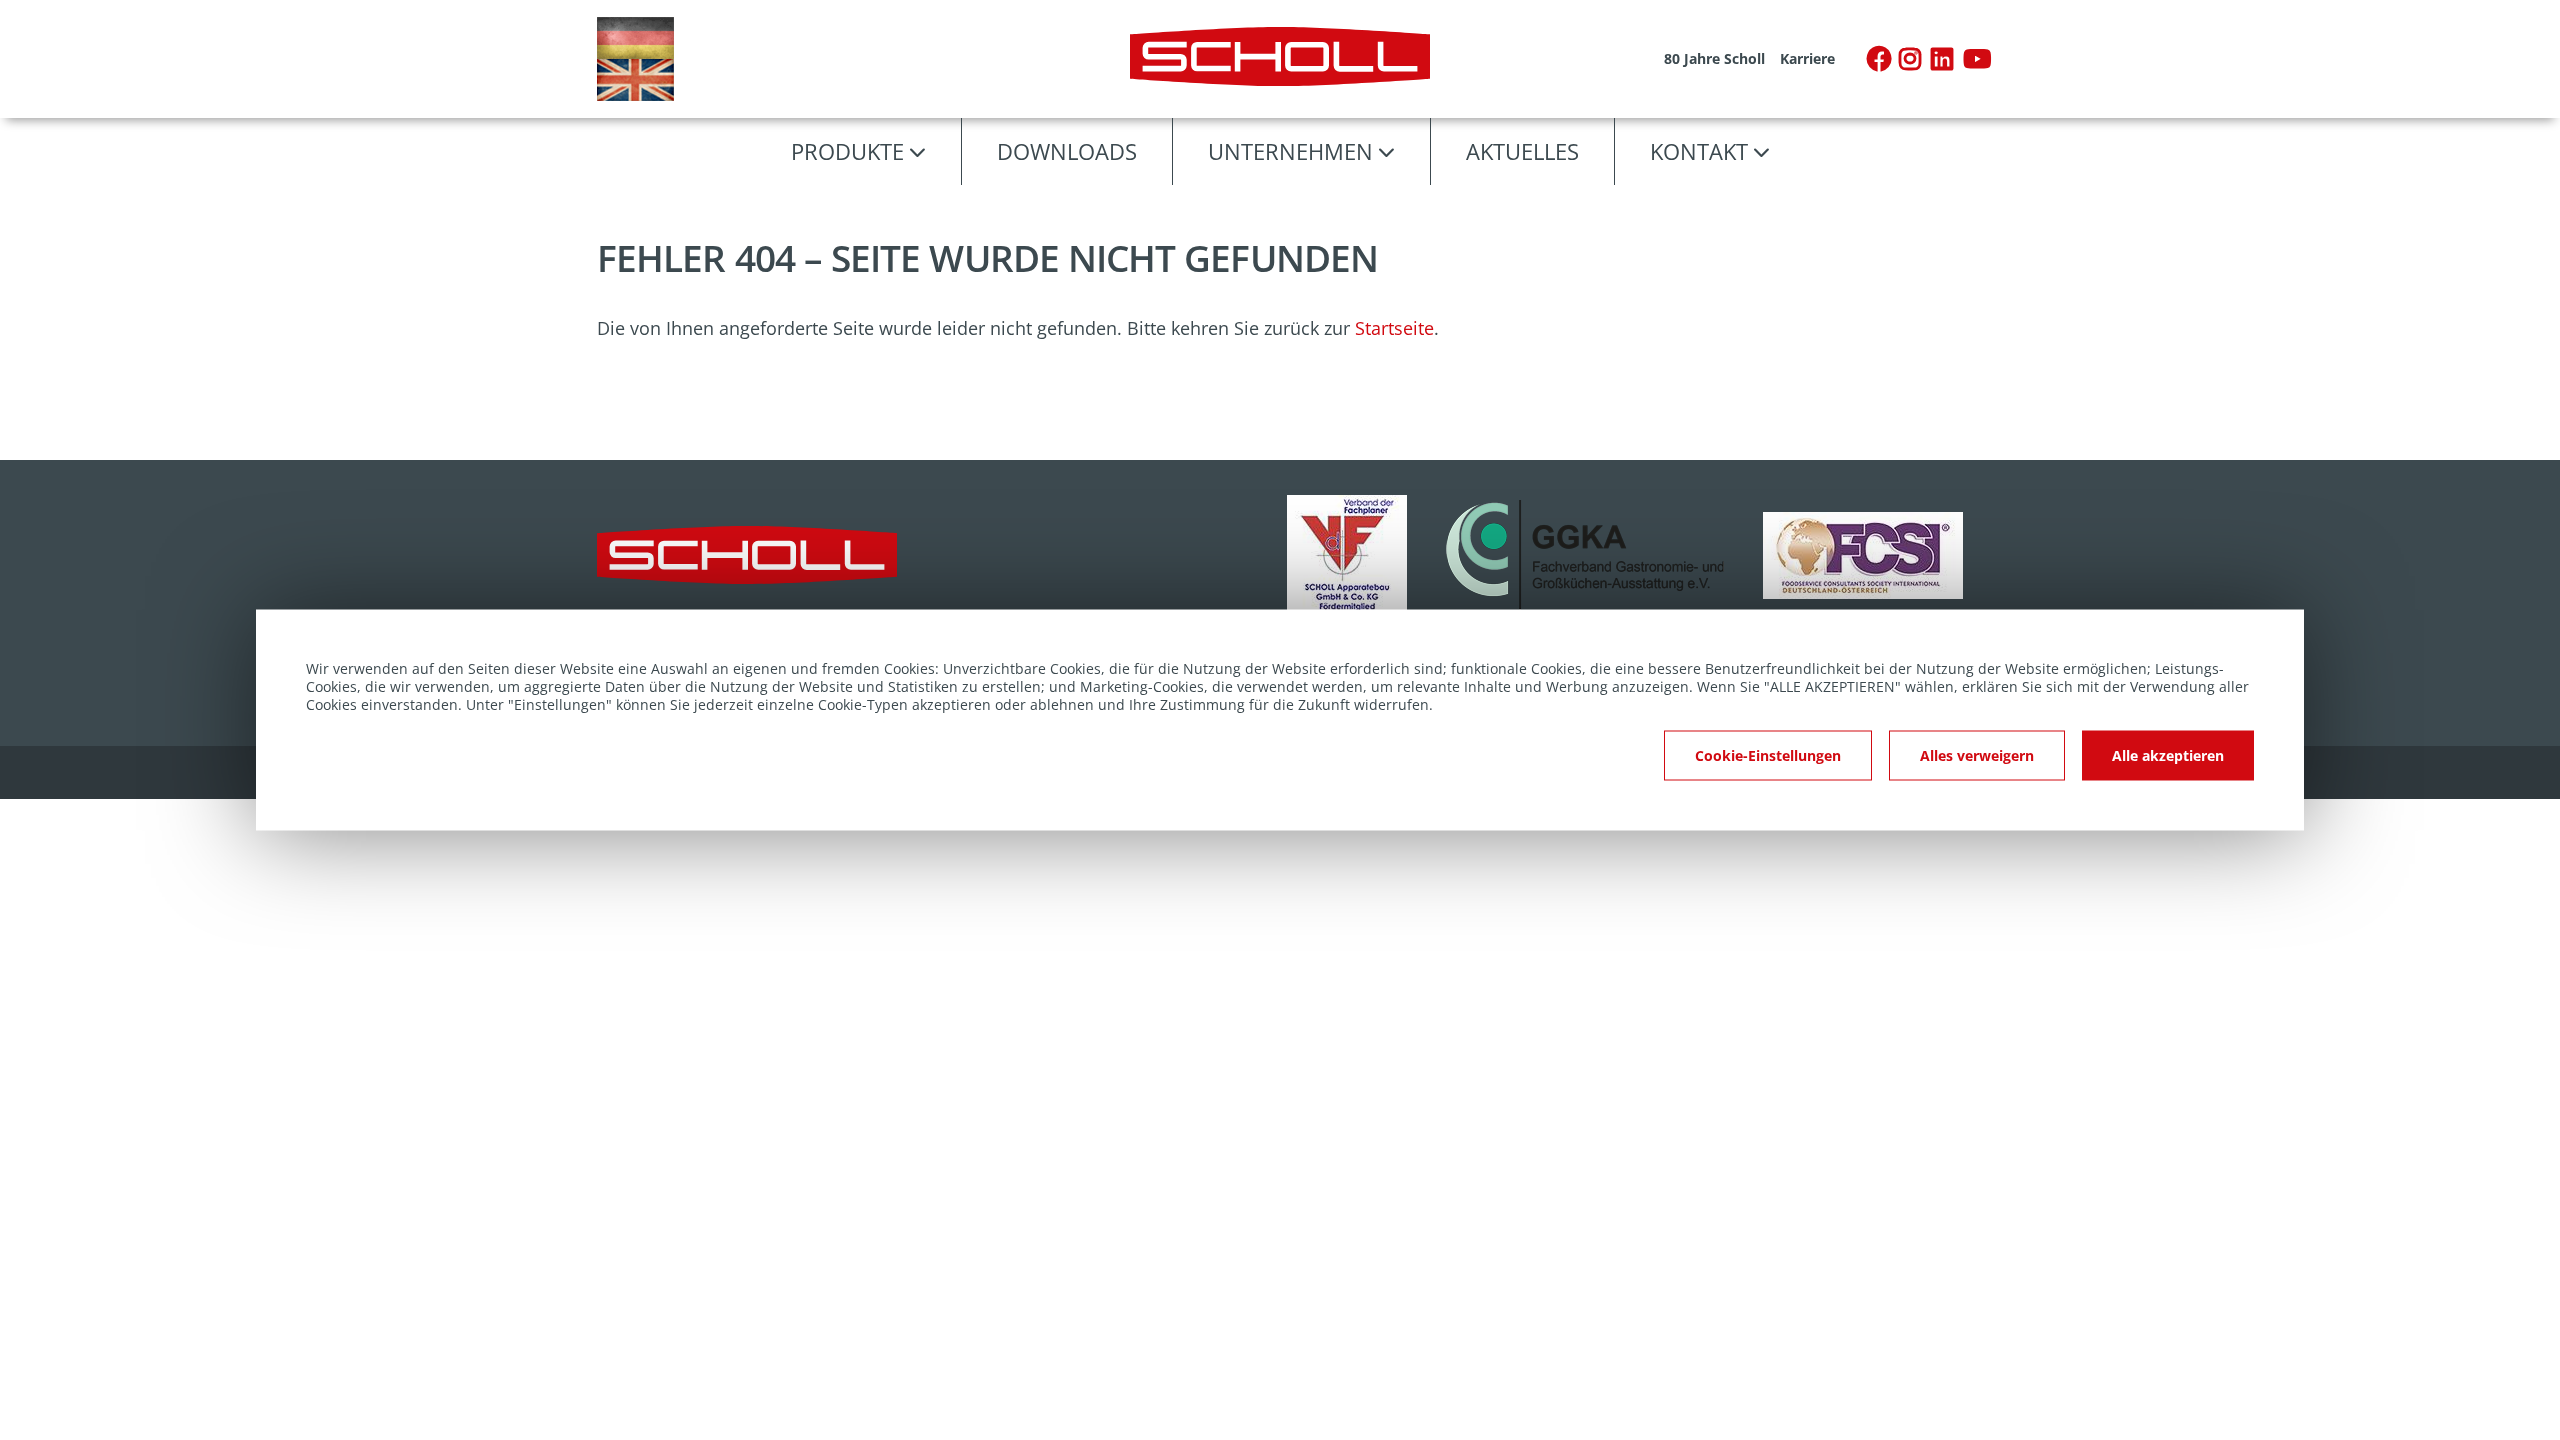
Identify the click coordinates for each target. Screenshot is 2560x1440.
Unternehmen (1290, 151)
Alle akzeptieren (2168, 755)
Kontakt (1699, 151)
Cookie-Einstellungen (1768, 755)
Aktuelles (1522, 151)
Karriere (1807, 59)
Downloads (1067, 151)
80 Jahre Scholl (1714, 59)
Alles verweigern (1977, 755)
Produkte (847, 151)
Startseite (1394, 328)
